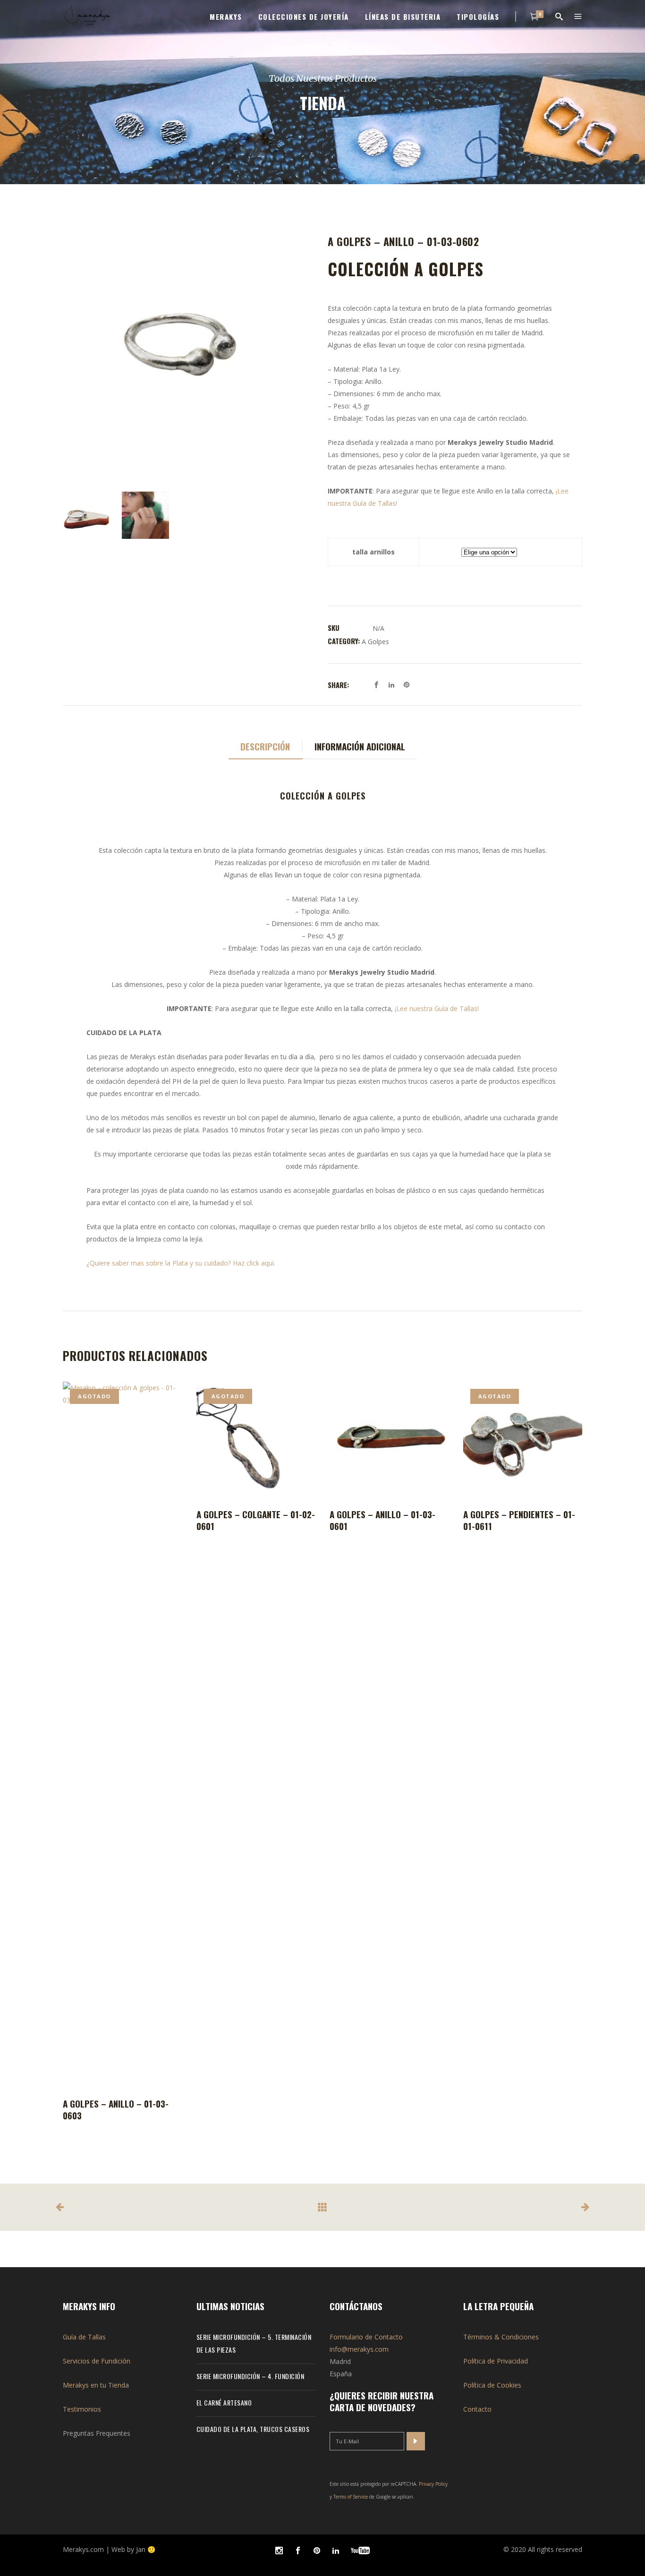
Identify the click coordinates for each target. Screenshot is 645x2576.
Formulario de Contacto (366, 2337)
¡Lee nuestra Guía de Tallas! (437, 1008)
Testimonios (82, 2409)
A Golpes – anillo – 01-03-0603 (116, 2109)
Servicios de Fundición (97, 2361)
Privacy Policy (433, 2484)
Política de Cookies (492, 2385)
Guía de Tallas (84, 2337)
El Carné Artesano (224, 2402)
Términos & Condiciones (501, 2337)
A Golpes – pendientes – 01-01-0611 (519, 1520)
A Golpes (375, 642)
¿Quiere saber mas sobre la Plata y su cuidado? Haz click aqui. (182, 1263)
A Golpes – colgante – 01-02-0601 (256, 1520)
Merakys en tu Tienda (96, 2385)
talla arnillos (373, 552)
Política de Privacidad (496, 2361)
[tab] (266, 747)
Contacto (477, 2409)
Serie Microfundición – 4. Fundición (250, 2376)
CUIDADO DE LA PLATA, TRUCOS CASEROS (253, 2429)
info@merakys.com (359, 2349)
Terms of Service (351, 2497)
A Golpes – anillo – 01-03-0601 (382, 1520)
